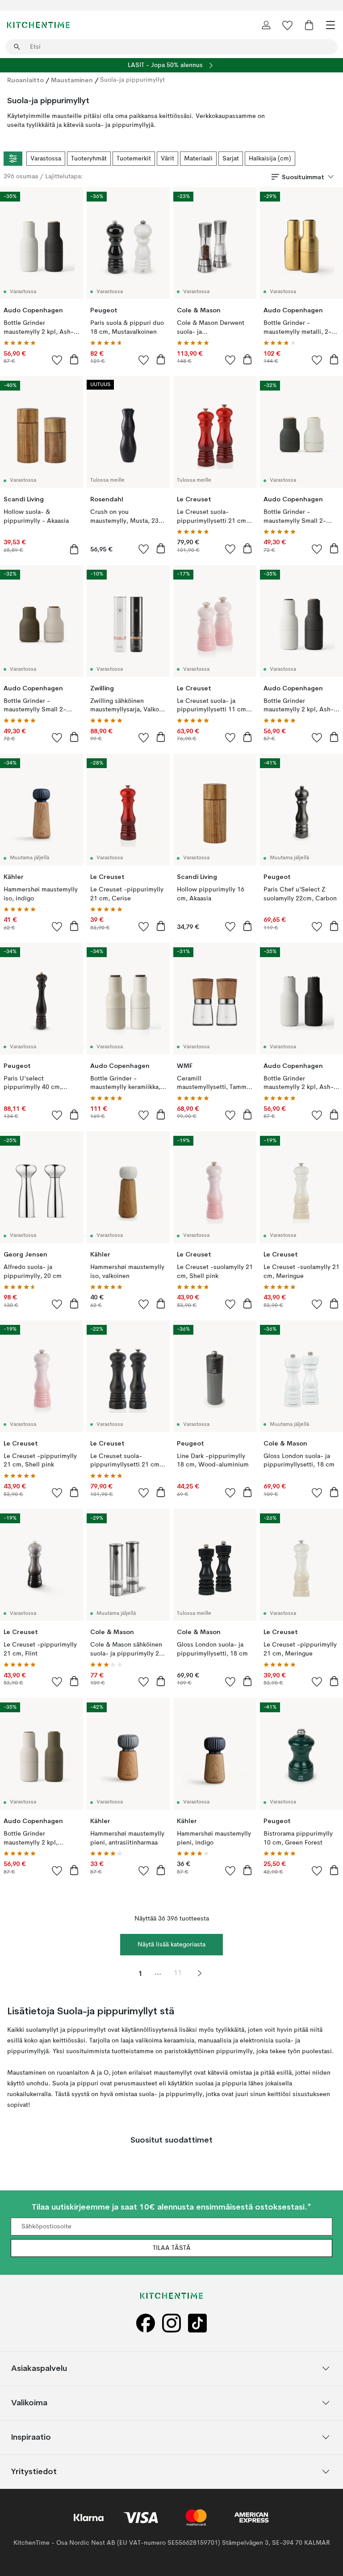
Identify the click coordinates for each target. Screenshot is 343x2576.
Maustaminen (72, 80)
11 (178, 1973)
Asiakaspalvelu (39, 2368)
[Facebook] (146, 2323)
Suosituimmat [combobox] (303, 177)
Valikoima (29, 2402)
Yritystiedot (34, 2471)
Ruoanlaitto (25, 80)
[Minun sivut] (266, 25)
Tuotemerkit (134, 159)
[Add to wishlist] (57, 360)
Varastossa (46, 159)
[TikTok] (197, 2323)
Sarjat (231, 159)
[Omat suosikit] (288, 25)
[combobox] (171, 47)
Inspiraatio (31, 2437)
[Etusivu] (38, 25)
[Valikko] (330, 25)
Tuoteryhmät (89, 159)
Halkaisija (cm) (270, 159)
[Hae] (17, 47)
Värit (167, 159)
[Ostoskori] (309, 25)
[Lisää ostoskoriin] (74, 359)
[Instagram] (171, 2323)
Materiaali (198, 159)
